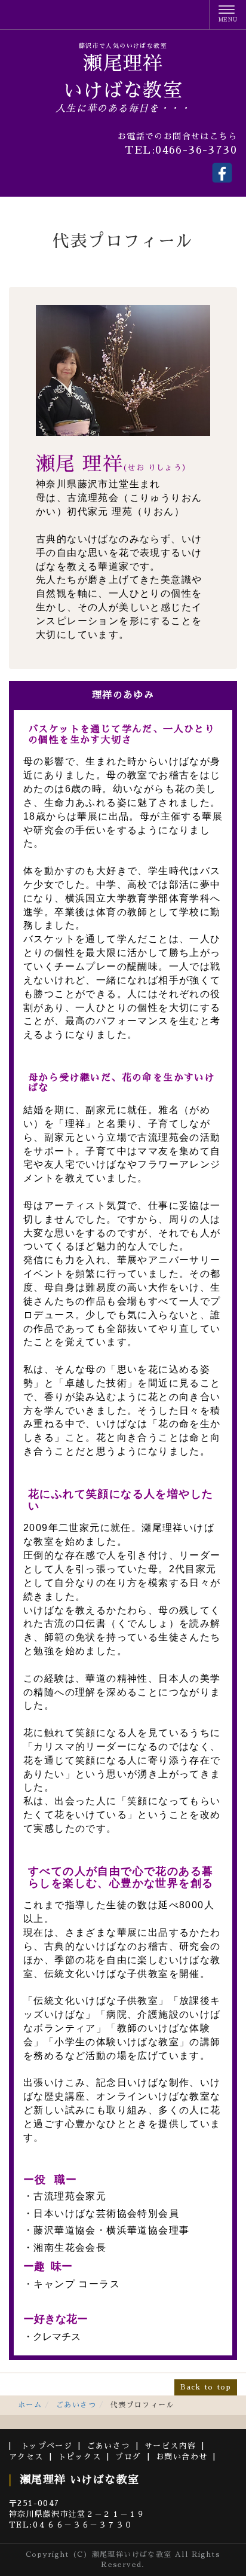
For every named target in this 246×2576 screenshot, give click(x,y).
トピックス (79, 2457)
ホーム (30, 2405)
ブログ (128, 2457)
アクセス (26, 2457)
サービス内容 (170, 2446)
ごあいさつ (76, 2405)
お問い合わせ (182, 2457)
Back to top (206, 2387)
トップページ (47, 2446)
